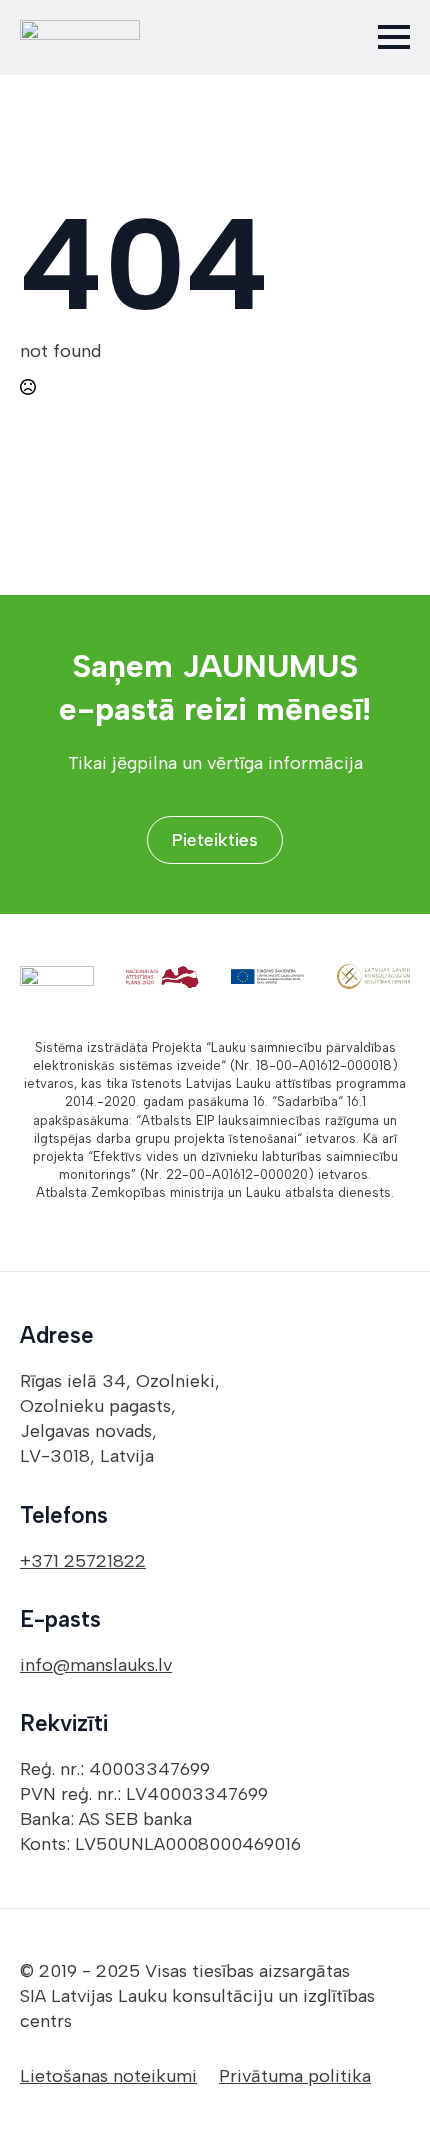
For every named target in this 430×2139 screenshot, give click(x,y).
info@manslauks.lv (96, 1665)
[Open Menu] (394, 37)
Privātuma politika (295, 2076)
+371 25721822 (83, 1561)
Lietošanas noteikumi (108, 2076)
